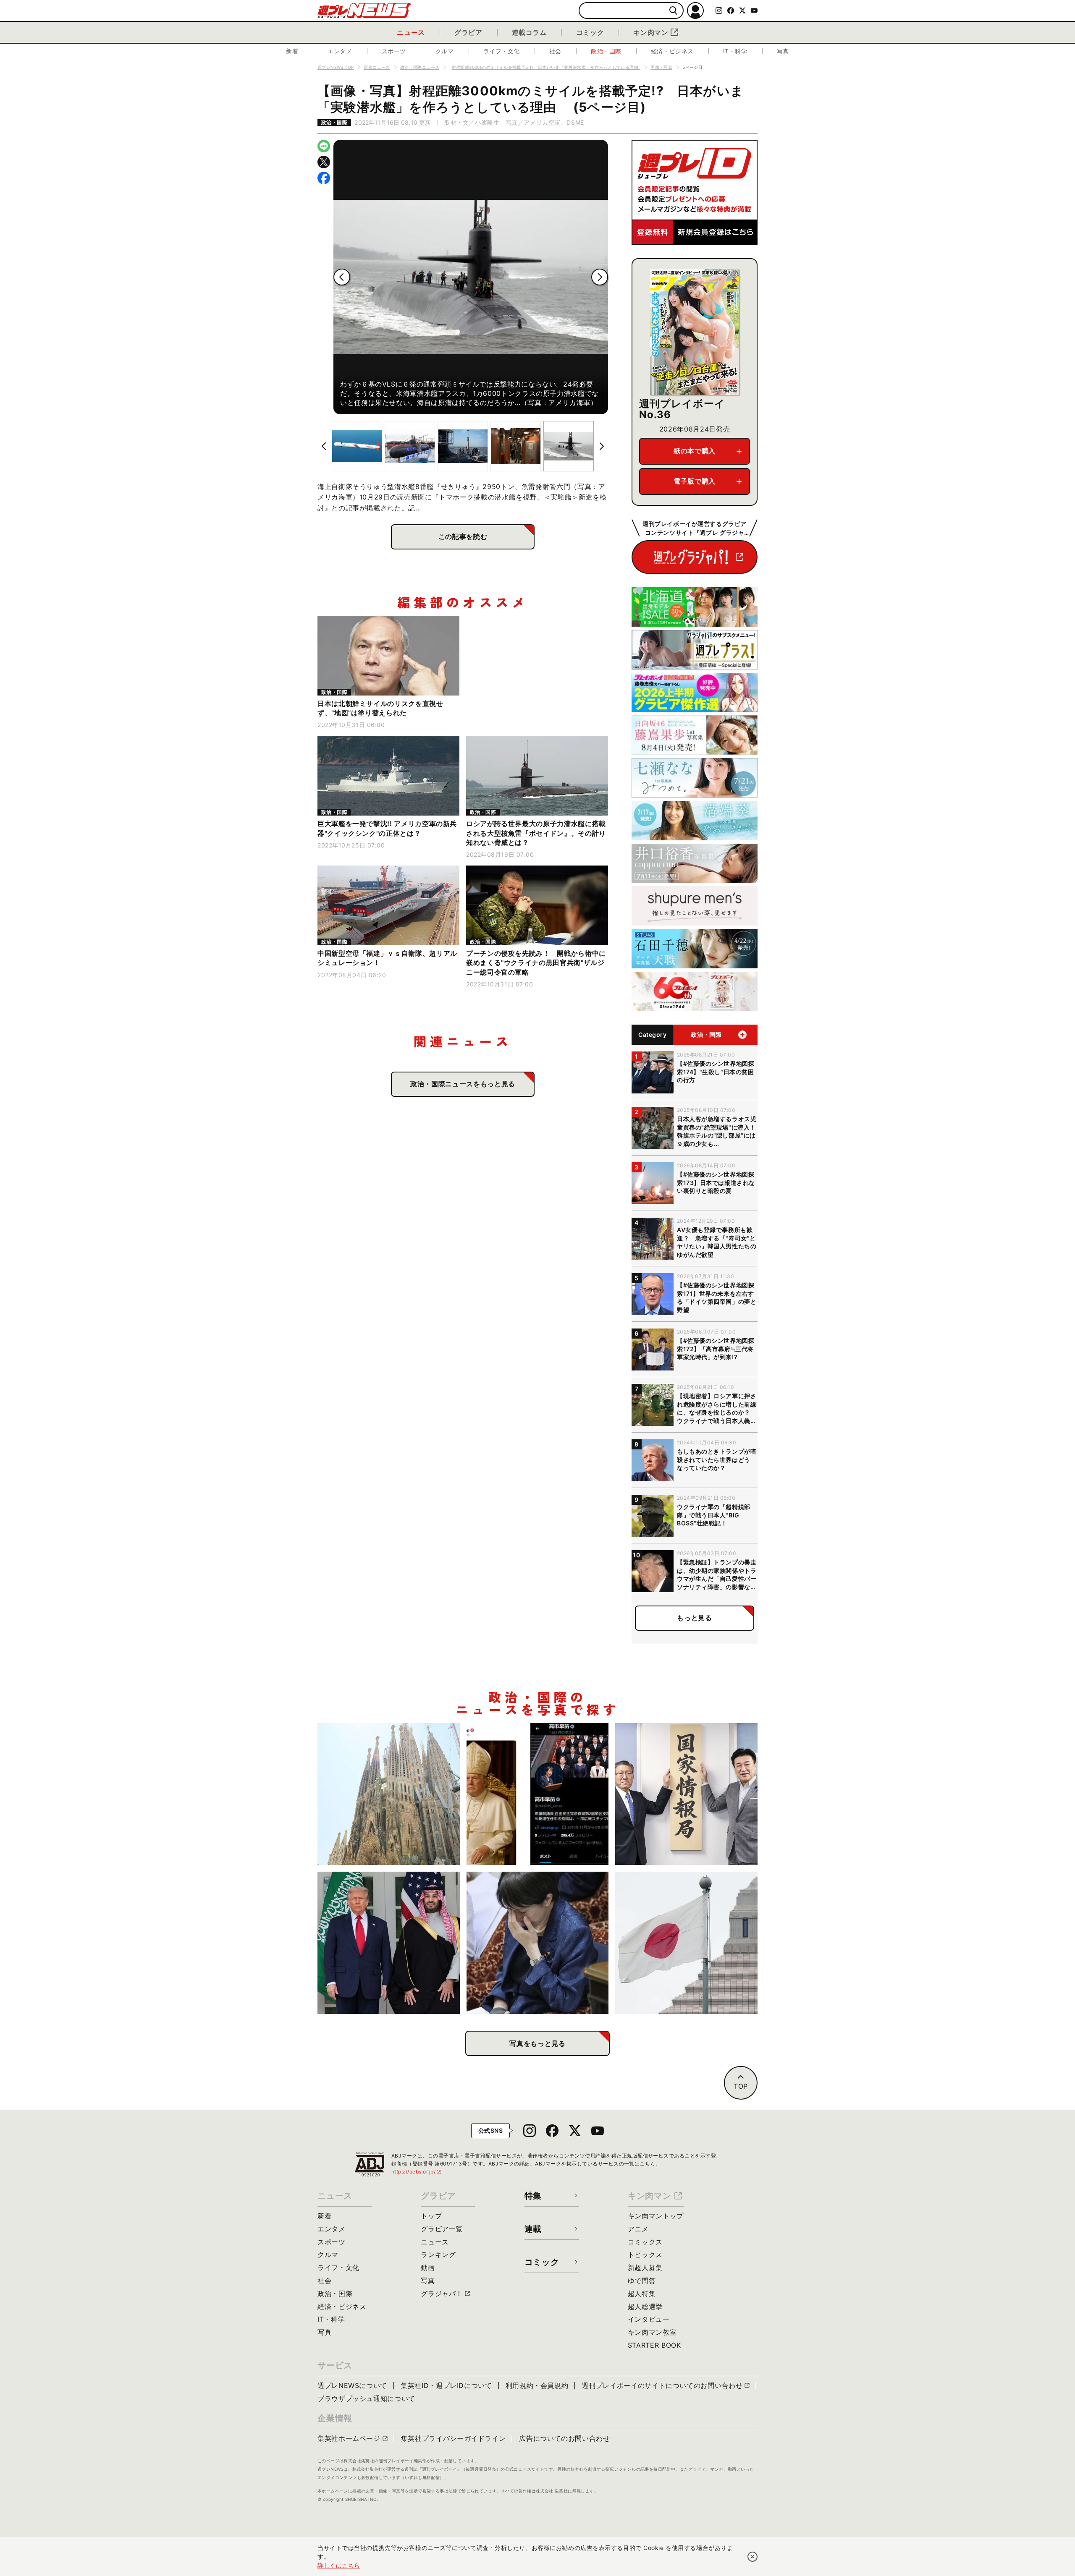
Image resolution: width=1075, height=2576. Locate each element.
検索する (673, 11)
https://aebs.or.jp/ (417, 2172)
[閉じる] (752, 2557)
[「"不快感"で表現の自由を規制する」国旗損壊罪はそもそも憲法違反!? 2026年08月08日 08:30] (686, 1943)
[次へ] (600, 277)
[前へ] (342, 277)
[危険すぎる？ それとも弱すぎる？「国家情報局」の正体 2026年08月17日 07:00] (686, 1794)
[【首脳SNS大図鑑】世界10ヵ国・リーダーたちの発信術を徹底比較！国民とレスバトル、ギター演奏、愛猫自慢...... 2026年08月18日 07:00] (538, 1794)
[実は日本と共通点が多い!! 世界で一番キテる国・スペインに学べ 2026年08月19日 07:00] (389, 1794)
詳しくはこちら (339, 2565)
